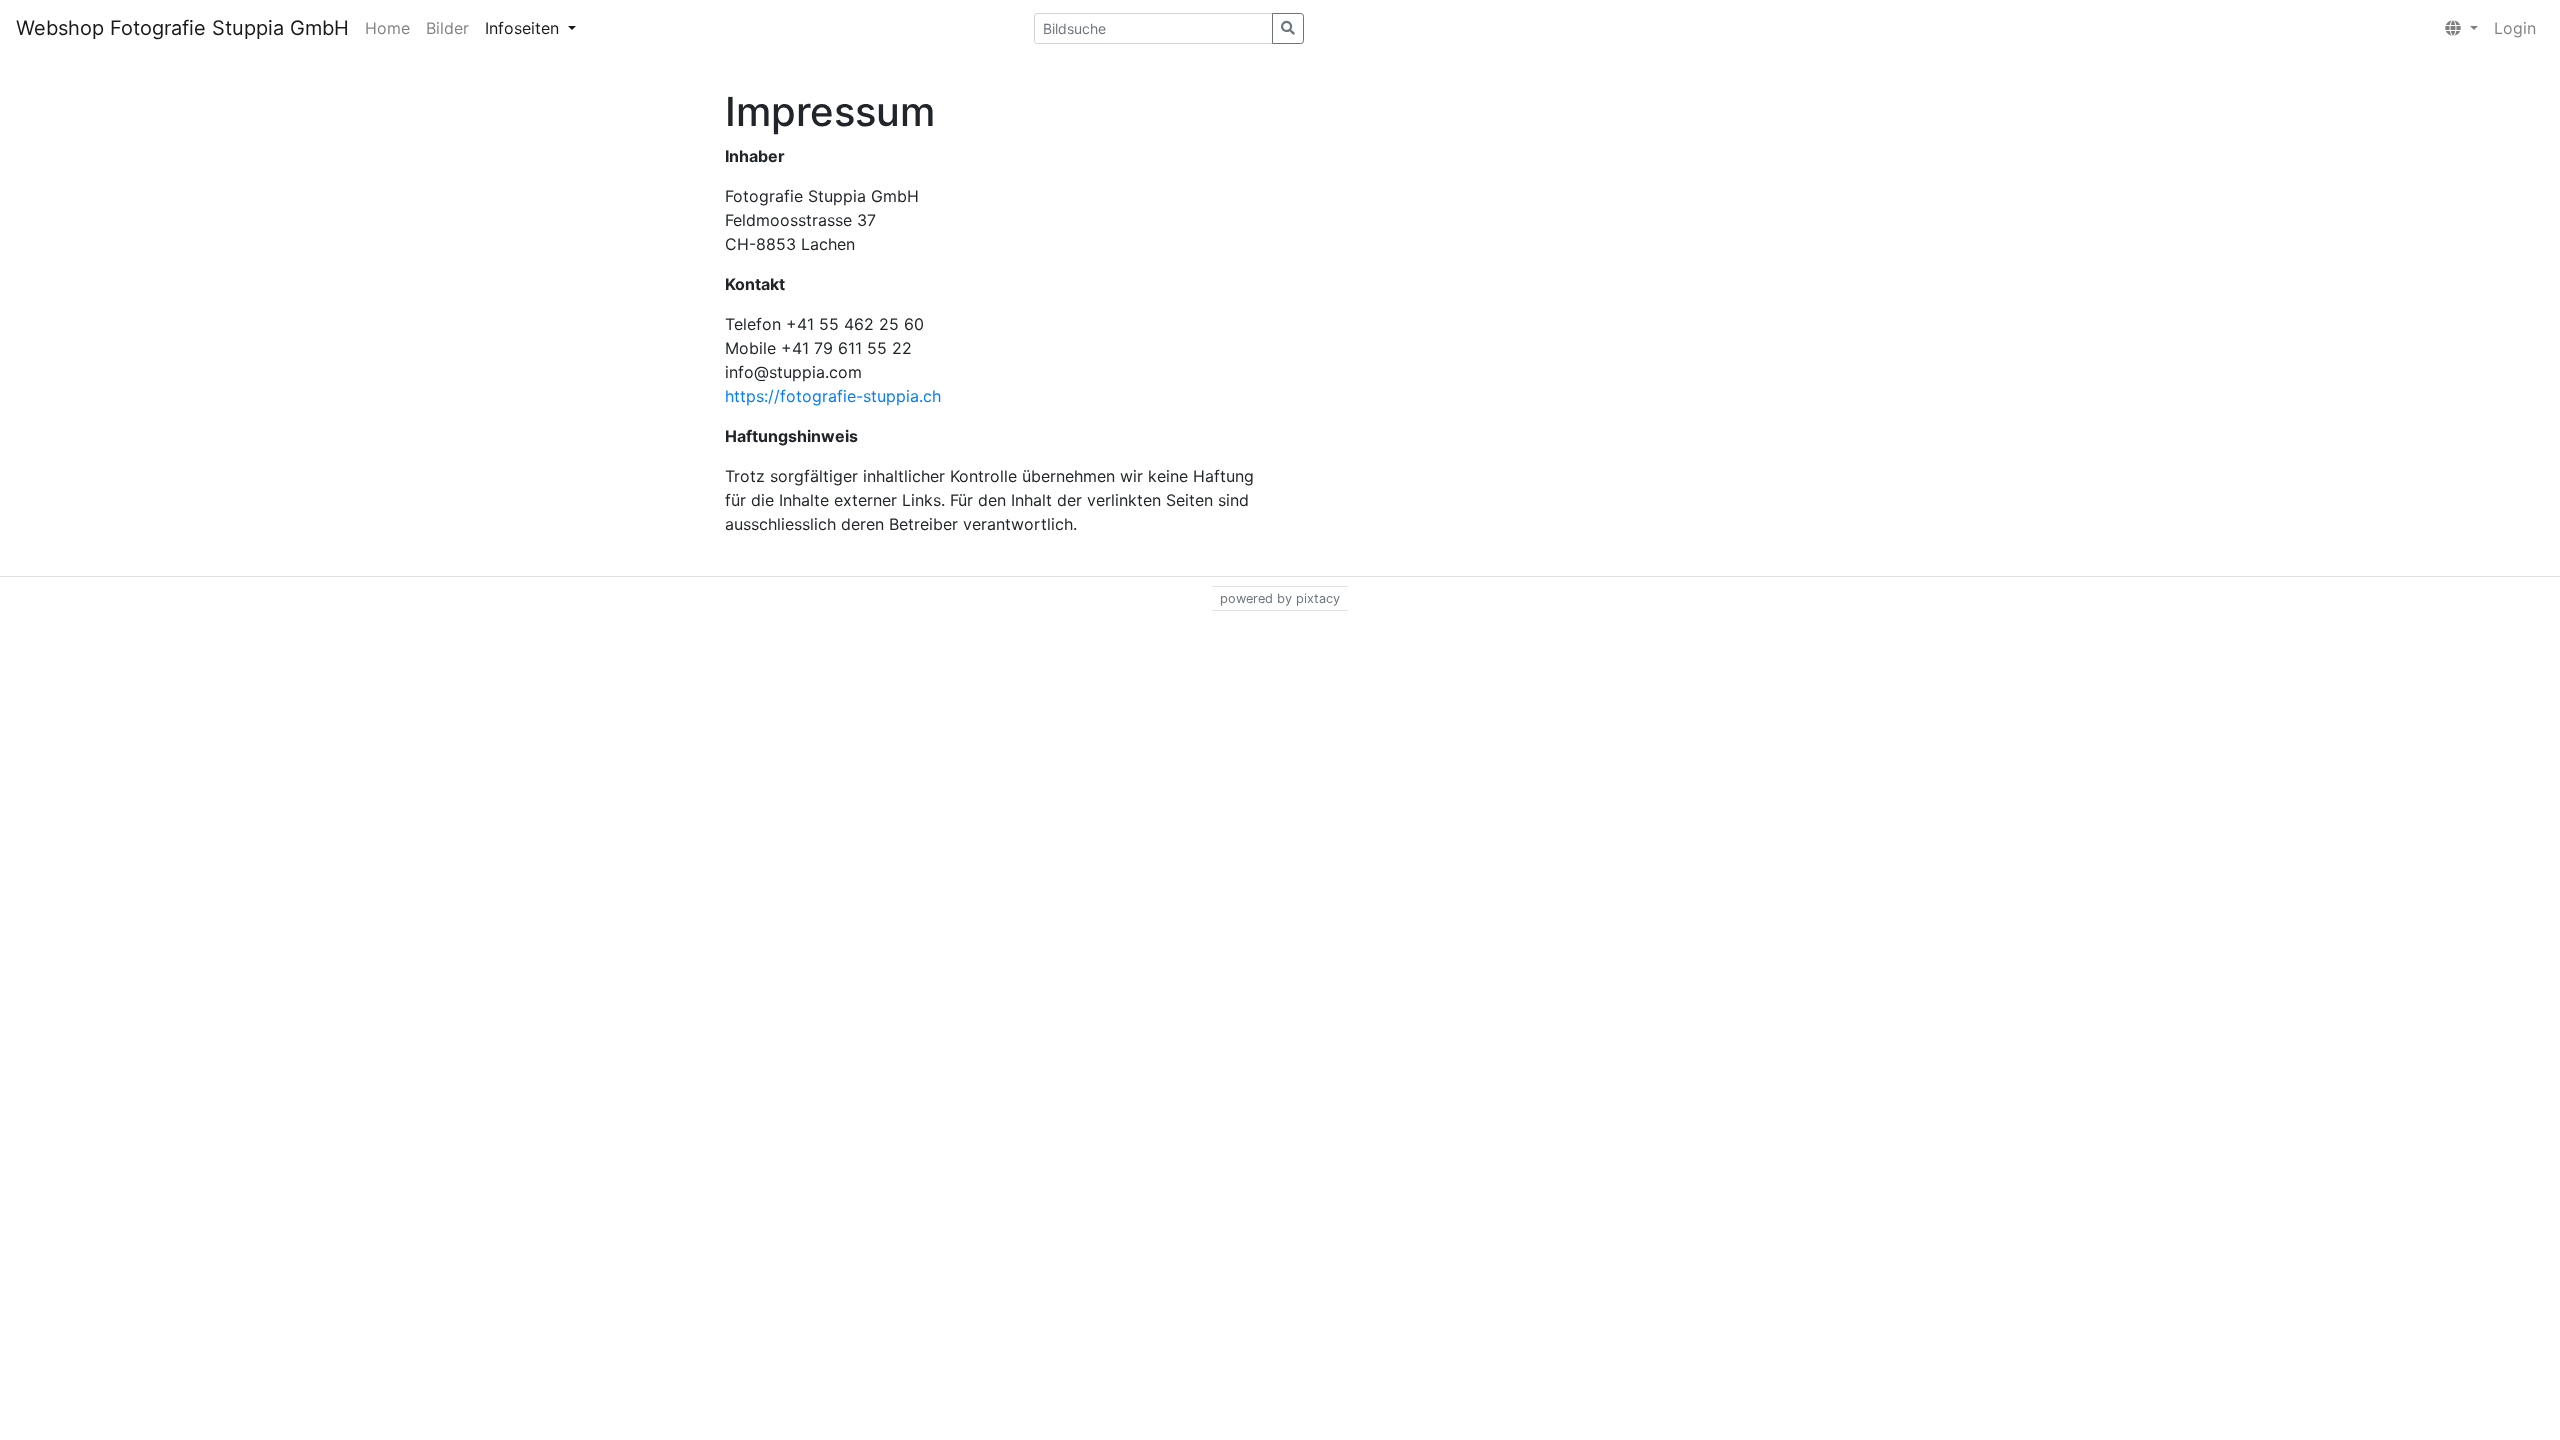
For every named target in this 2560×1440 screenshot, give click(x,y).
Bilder (447, 28)
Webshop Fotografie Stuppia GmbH (182, 28)
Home (387, 28)
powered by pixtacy (1280, 598)
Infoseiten (524, 28)
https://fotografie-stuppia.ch (833, 396)
